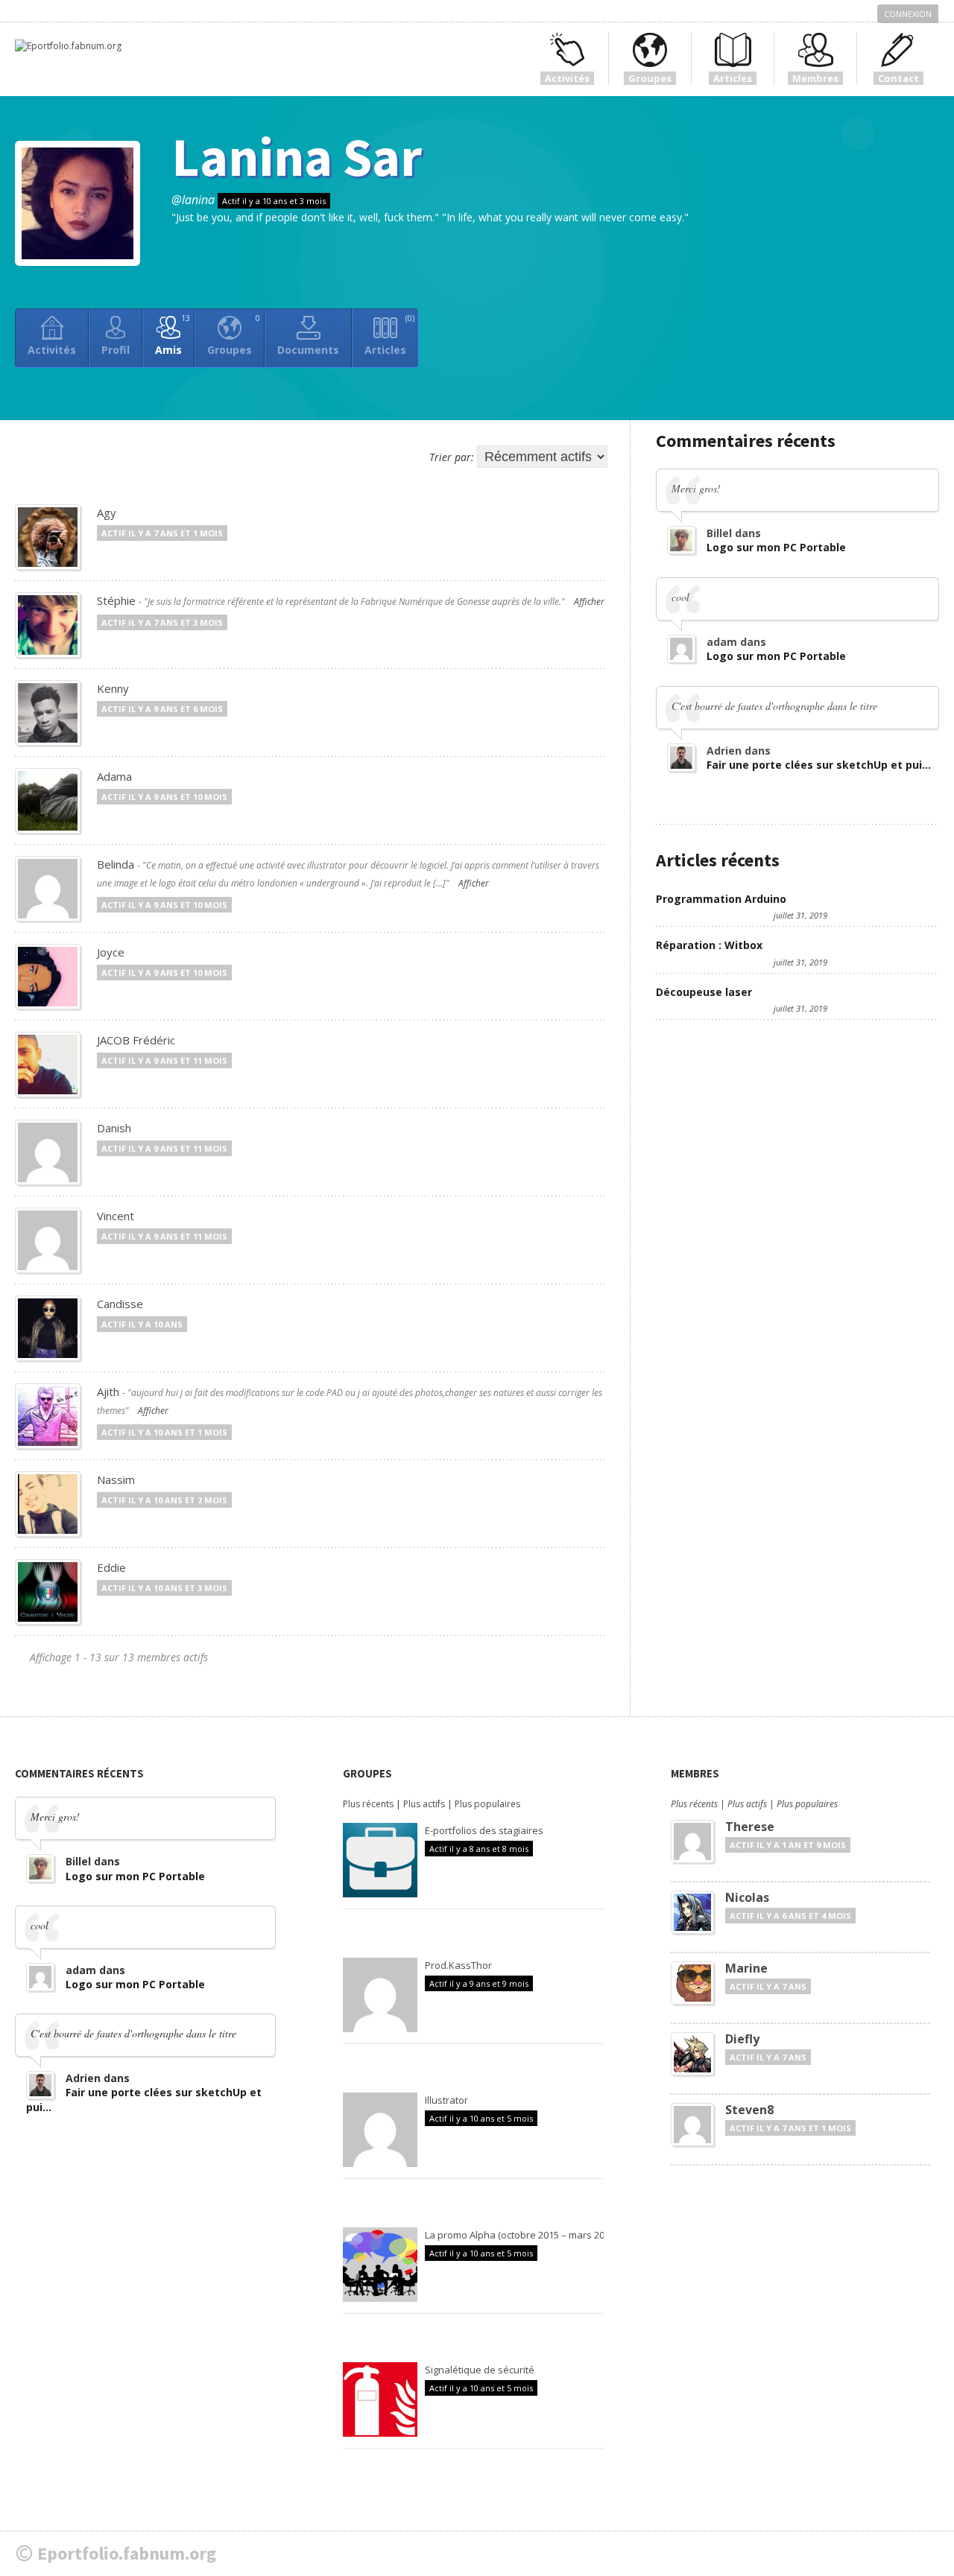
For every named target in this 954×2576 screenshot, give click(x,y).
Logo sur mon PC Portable (776, 547)
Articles (389, 334)
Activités (52, 350)
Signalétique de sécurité (480, 2370)
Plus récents (368, 1804)
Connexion (908, 14)
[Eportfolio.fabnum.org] (68, 46)
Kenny (113, 688)
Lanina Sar (297, 157)
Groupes (234, 334)
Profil (116, 350)
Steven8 (749, 2110)
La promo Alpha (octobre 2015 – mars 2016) (521, 2235)
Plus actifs (424, 1804)
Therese (750, 1827)
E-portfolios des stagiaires (484, 1830)
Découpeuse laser (704, 992)
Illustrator (446, 2100)
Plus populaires (487, 1804)
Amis (173, 334)
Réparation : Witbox (709, 945)
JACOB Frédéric (136, 1040)
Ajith (108, 1392)
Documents (308, 350)
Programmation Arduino (721, 899)
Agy (107, 513)
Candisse (120, 1304)
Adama (114, 776)
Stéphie (116, 600)
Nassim (116, 1479)
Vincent (116, 1216)
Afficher (589, 602)
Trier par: (452, 457)
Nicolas (747, 1897)
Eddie (111, 1567)
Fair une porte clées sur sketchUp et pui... (819, 765)
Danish (114, 1128)
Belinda (116, 864)
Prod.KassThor (458, 1965)
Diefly (742, 2039)
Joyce (111, 952)
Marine (746, 1968)
